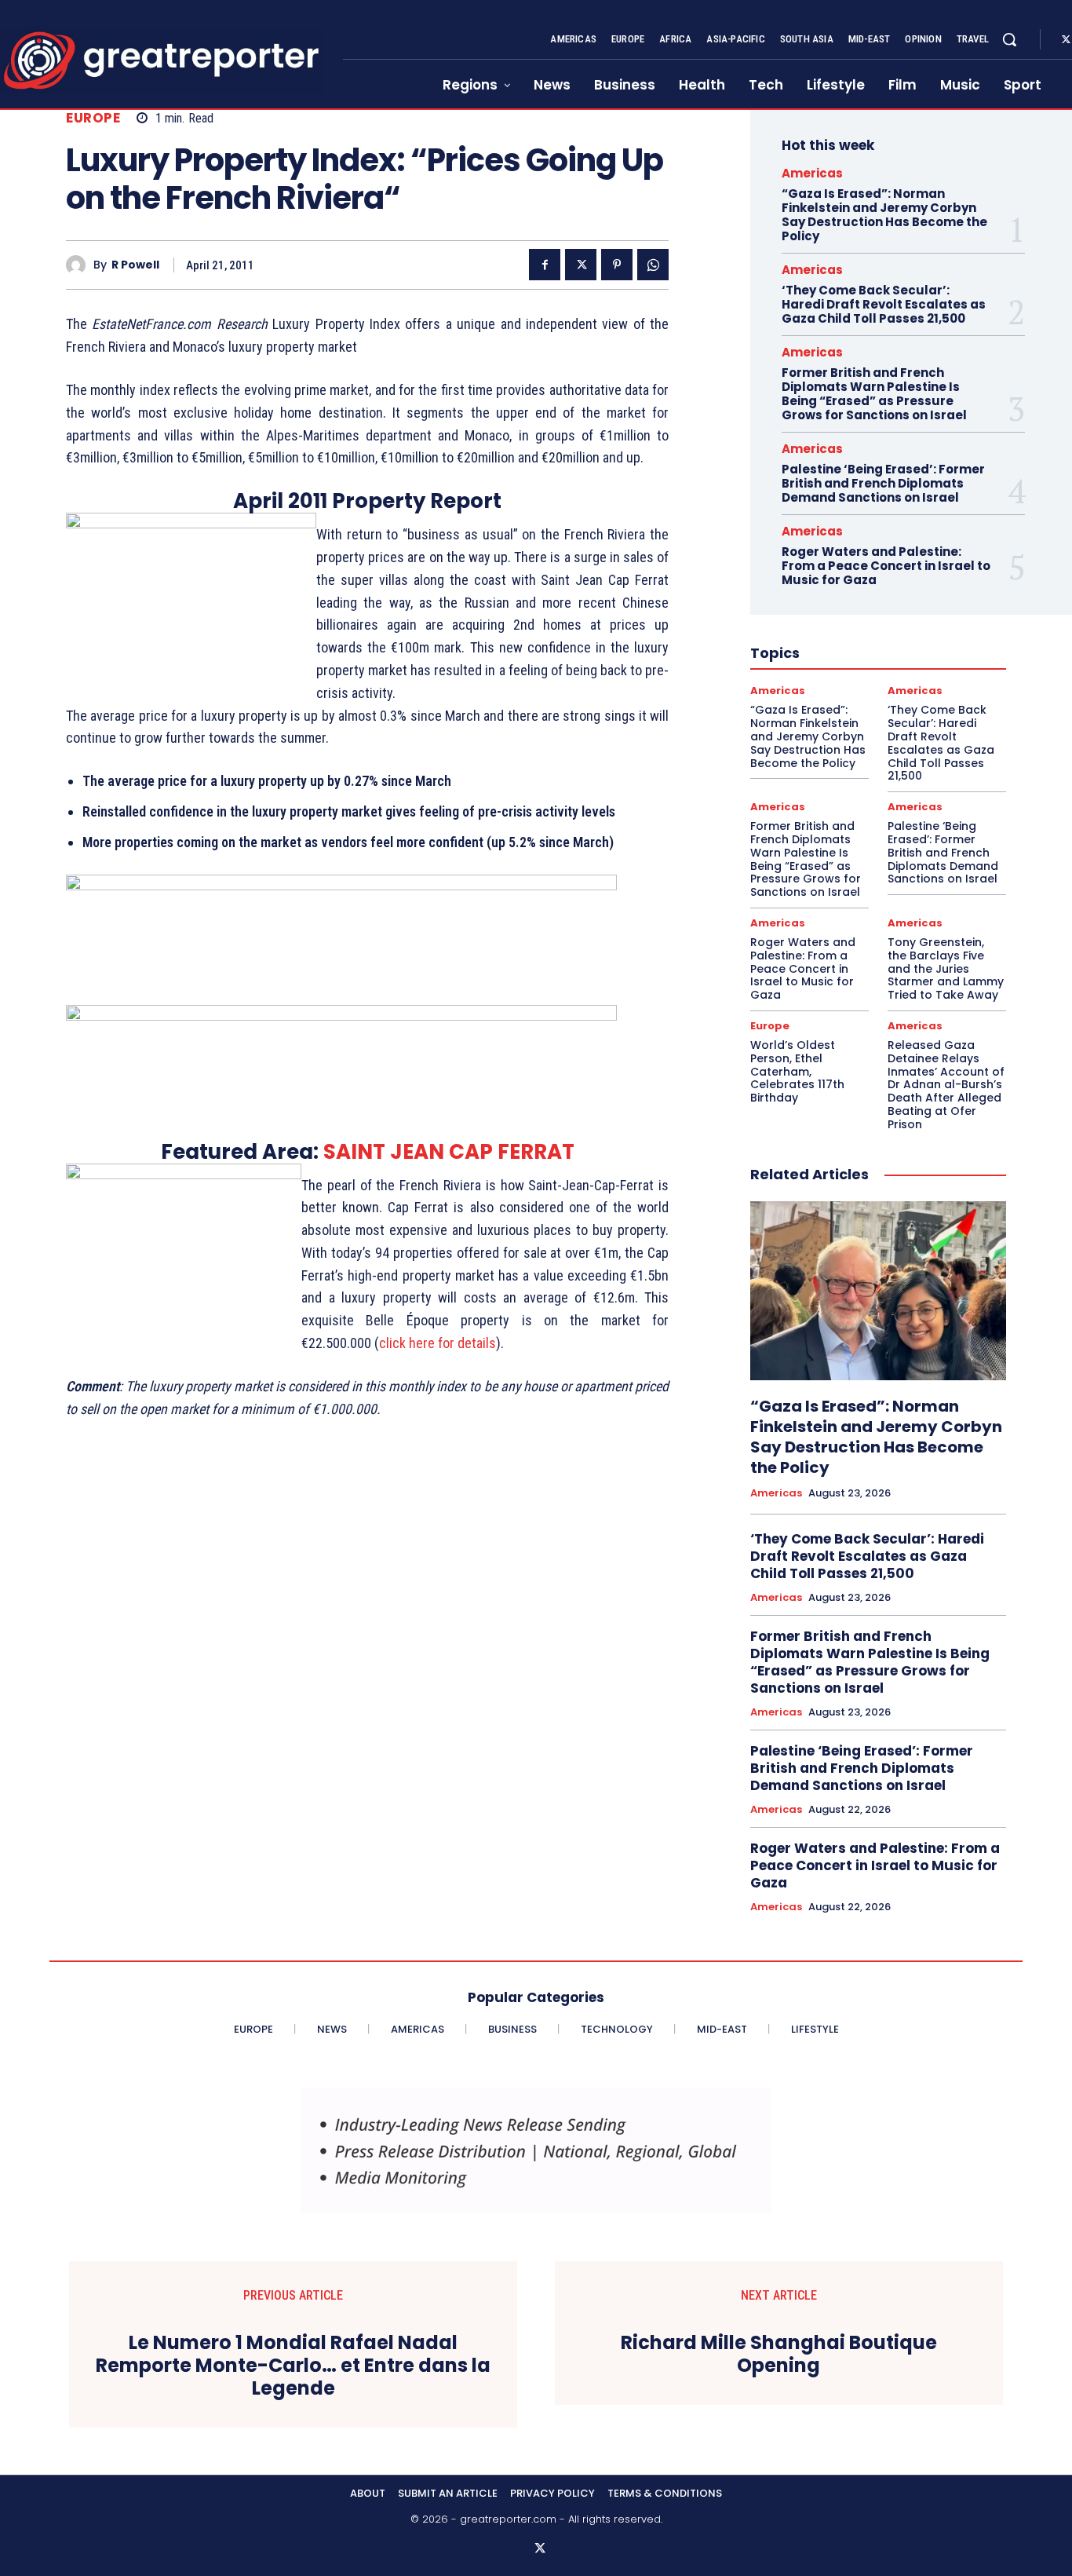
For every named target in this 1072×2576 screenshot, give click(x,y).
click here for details (438, 1343)
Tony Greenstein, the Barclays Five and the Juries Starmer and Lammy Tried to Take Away (946, 968)
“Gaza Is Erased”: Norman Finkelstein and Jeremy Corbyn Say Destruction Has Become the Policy (884, 215)
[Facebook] (545, 265)
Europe (93, 118)
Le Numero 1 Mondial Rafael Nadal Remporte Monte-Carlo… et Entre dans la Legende (293, 2366)
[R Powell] (80, 265)
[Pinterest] (617, 265)
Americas (812, 173)
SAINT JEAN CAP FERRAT (449, 1152)
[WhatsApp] (653, 265)
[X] (581, 265)
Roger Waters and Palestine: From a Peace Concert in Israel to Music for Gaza (886, 566)
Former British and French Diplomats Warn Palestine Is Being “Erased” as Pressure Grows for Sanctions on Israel (874, 394)
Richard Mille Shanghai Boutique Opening (779, 2355)
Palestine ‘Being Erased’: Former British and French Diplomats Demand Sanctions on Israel (883, 483)
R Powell (135, 265)
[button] (1009, 39)
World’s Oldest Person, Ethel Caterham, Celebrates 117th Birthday (797, 1071)
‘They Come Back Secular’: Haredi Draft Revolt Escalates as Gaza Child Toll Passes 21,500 (884, 304)
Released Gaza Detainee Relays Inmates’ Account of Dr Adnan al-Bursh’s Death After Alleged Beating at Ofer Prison (946, 1085)
